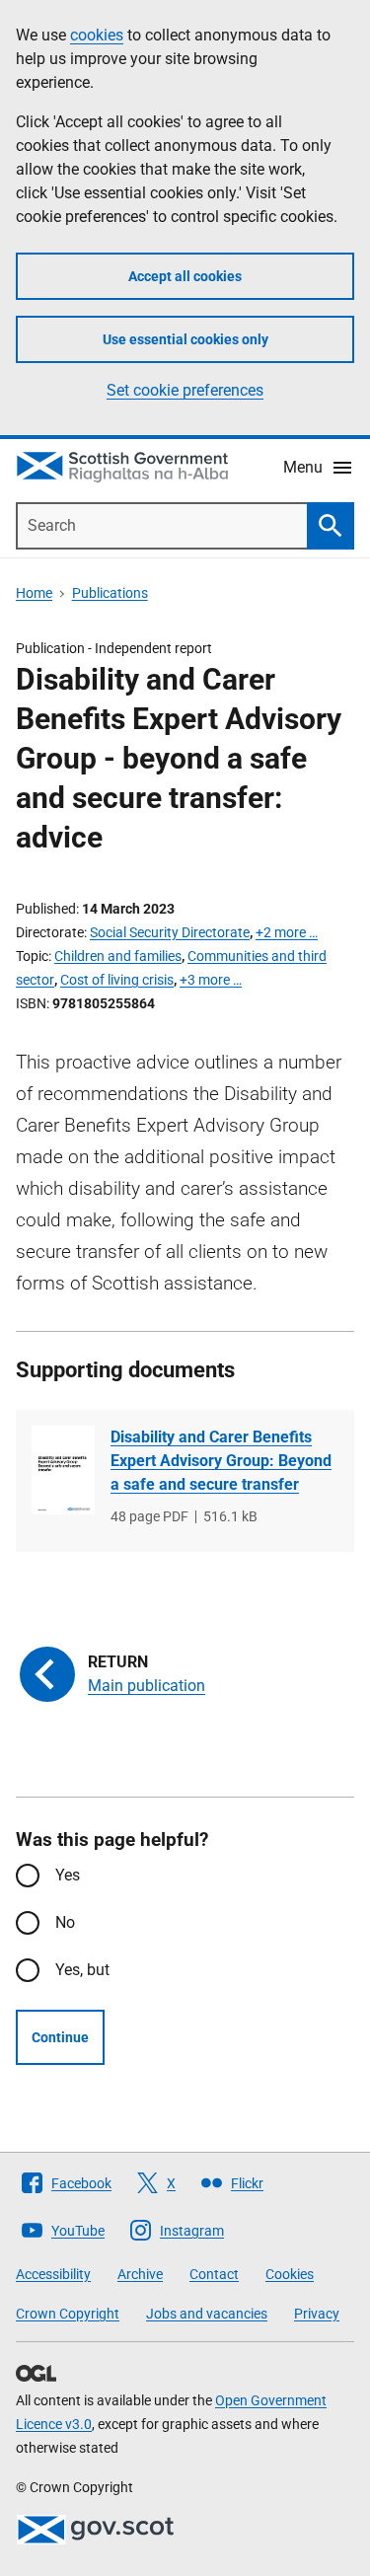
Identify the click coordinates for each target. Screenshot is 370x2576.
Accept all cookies (185, 276)
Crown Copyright (68, 2314)
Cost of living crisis (117, 980)
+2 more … (287, 932)
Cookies (290, 2274)
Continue (60, 2037)
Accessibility (53, 2274)
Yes (68, 1875)
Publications (110, 593)
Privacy (317, 2314)
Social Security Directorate (170, 932)
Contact (214, 2274)
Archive (140, 2274)
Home (34, 593)
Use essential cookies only (185, 339)
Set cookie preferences (185, 390)
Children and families (118, 956)
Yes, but (82, 1970)
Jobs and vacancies (207, 2314)
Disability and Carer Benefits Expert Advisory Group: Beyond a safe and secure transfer (221, 1461)
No (65, 1922)
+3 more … (211, 980)
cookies (97, 35)
